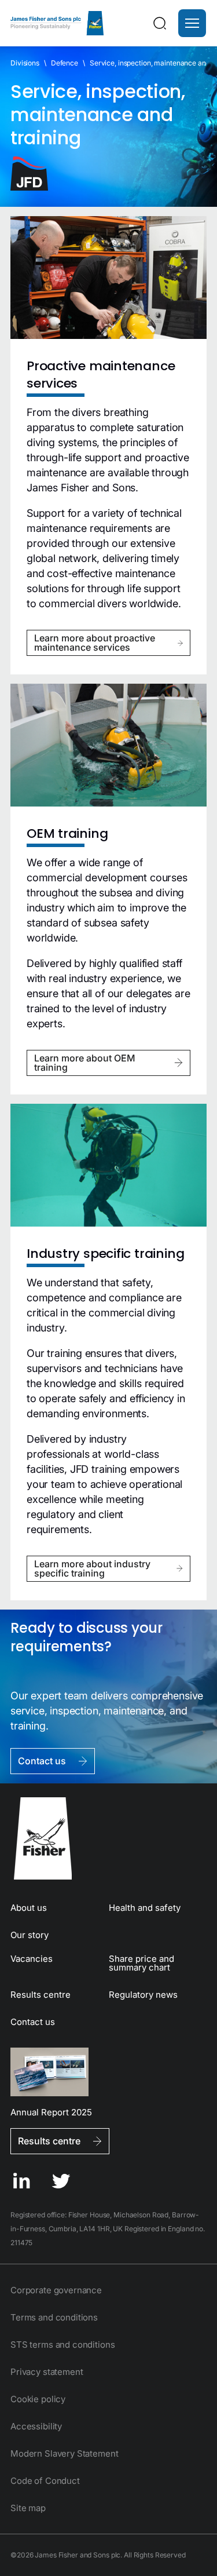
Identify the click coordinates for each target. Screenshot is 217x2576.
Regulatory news (143, 1995)
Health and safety (145, 1908)
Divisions (25, 63)
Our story (30, 1935)
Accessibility (36, 2426)
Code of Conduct (45, 2481)
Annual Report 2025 (51, 2112)
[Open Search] (160, 23)
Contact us (33, 2022)
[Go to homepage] (108, 1838)
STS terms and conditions (62, 2345)
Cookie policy (38, 2399)
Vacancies (32, 1959)
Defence (65, 63)
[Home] (57, 23)
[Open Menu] (192, 23)
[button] (192, 23)
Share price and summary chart (141, 1963)
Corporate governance (56, 2290)
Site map (28, 2508)
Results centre (41, 1995)
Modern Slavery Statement (64, 2453)
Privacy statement (47, 2372)
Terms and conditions (54, 2317)
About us (29, 1908)
